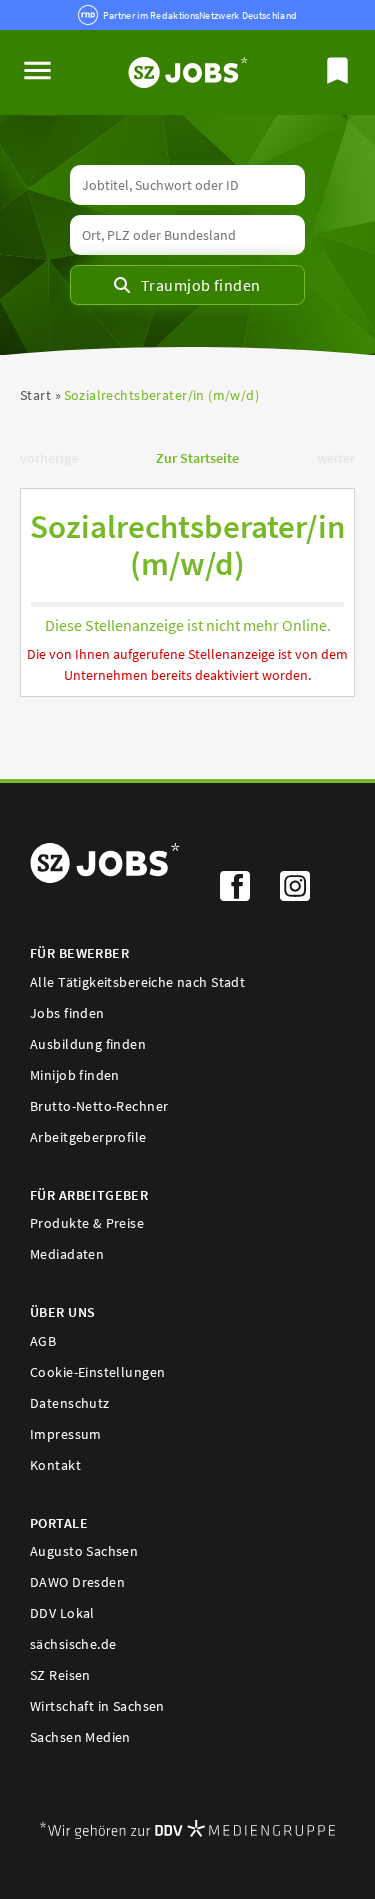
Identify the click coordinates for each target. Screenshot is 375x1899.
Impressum (66, 1434)
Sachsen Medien (80, 1737)
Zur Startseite (197, 458)
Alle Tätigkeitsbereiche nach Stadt (137, 982)
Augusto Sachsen (84, 1551)
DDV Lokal (62, 1613)
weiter (336, 458)
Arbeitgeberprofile (88, 1137)
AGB (43, 1341)
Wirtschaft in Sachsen (97, 1706)
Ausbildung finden (88, 1044)
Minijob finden (75, 1075)
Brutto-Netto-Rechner (99, 1106)
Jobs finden (67, 1013)
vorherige (49, 458)
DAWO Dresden (77, 1582)
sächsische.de (73, 1644)
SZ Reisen (60, 1675)
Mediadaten (67, 1254)
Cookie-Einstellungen (97, 1372)
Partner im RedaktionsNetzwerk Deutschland (200, 15)
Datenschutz (70, 1403)
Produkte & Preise (87, 1223)
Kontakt (55, 1465)
